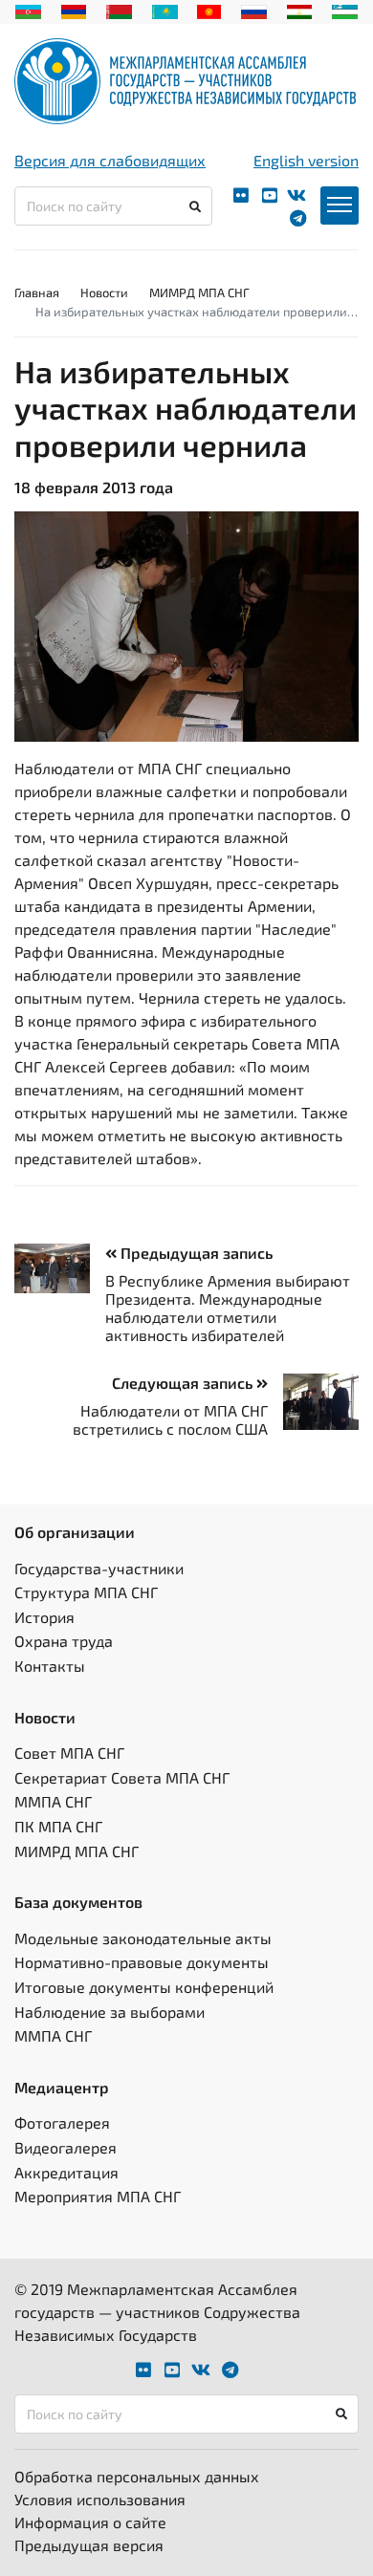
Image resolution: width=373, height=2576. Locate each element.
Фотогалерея (62, 2122)
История (44, 1617)
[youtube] (270, 195)
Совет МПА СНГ (69, 1753)
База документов (78, 1902)
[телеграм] (298, 218)
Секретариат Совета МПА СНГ (122, 1777)
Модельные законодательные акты (143, 1938)
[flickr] (241, 195)
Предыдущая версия (89, 2545)
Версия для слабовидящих (110, 160)
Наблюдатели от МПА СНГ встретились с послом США (170, 1419)
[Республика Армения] (74, 10)
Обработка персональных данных (137, 2476)
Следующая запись (184, 1383)
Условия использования (100, 2499)
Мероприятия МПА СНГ (98, 2196)
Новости (104, 292)
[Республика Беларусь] (119, 10)
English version (306, 160)
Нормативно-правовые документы (142, 1962)
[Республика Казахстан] (165, 10)
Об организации (75, 1532)
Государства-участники (99, 1568)
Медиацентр (62, 2087)
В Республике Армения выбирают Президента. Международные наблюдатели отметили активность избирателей (228, 1308)
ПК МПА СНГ (58, 1826)
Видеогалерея (66, 2147)
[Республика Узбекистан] (345, 10)
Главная (37, 292)
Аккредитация (66, 2172)
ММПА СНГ (53, 1801)
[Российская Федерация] (254, 10)
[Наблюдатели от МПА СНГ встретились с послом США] (313, 1402)
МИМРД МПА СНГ (199, 292)
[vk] (296, 195)
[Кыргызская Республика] (209, 10)
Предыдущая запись (195, 1253)
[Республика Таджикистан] (300, 10)
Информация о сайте (90, 2522)
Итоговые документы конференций (144, 1987)
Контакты (50, 1666)
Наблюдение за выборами (110, 2012)
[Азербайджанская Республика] (28, 10)
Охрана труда (64, 1641)
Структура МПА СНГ (86, 1592)
